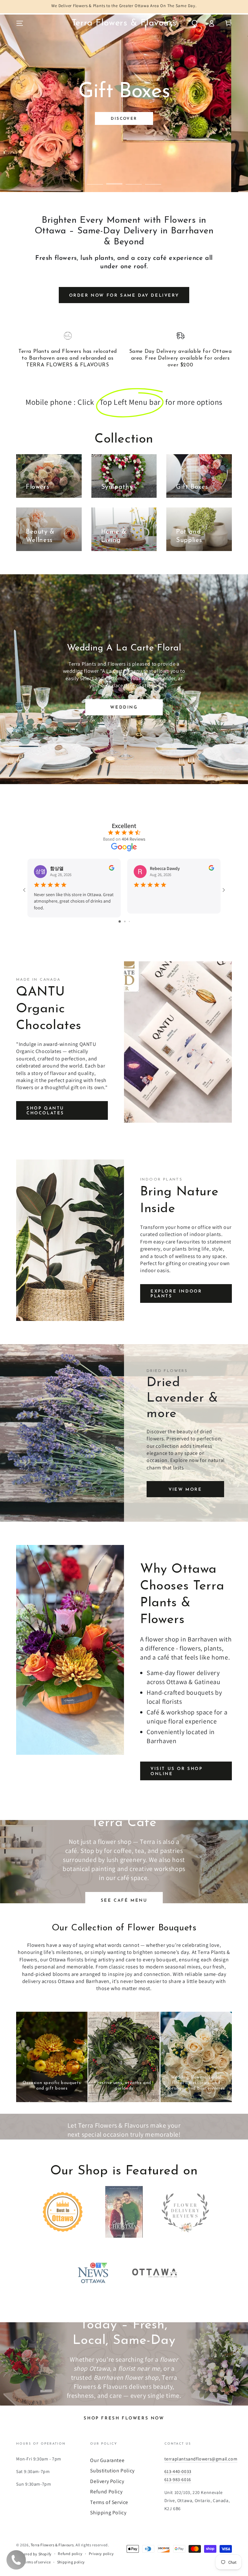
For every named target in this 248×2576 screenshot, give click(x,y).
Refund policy (70, 2554)
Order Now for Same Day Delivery (124, 296)
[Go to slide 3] (129, 921)
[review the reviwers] (112, 869)
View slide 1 (95, 179)
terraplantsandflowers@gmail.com (201, 2459)
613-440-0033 (178, 2471)
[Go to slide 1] (120, 921)
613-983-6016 (178, 2479)
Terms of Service (109, 2502)
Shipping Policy (108, 2513)
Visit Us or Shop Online (177, 1771)
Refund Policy (106, 2492)
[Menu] (20, 23)
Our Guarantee (107, 2460)
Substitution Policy (112, 2471)
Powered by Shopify (34, 2554)
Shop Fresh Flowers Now (124, 2418)
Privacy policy (101, 2554)
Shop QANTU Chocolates (45, 1111)
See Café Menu (124, 1901)
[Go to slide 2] (125, 921)
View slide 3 (134, 179)
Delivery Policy (107, 2481)
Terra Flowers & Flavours (52, 2545)
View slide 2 (114, 179)
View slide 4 (153, 179)
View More (185, 1490)
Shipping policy (71, 2562)
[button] (195, 23)
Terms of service (37, 2562)
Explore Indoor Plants (176, 1294)
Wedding (124, 707)
